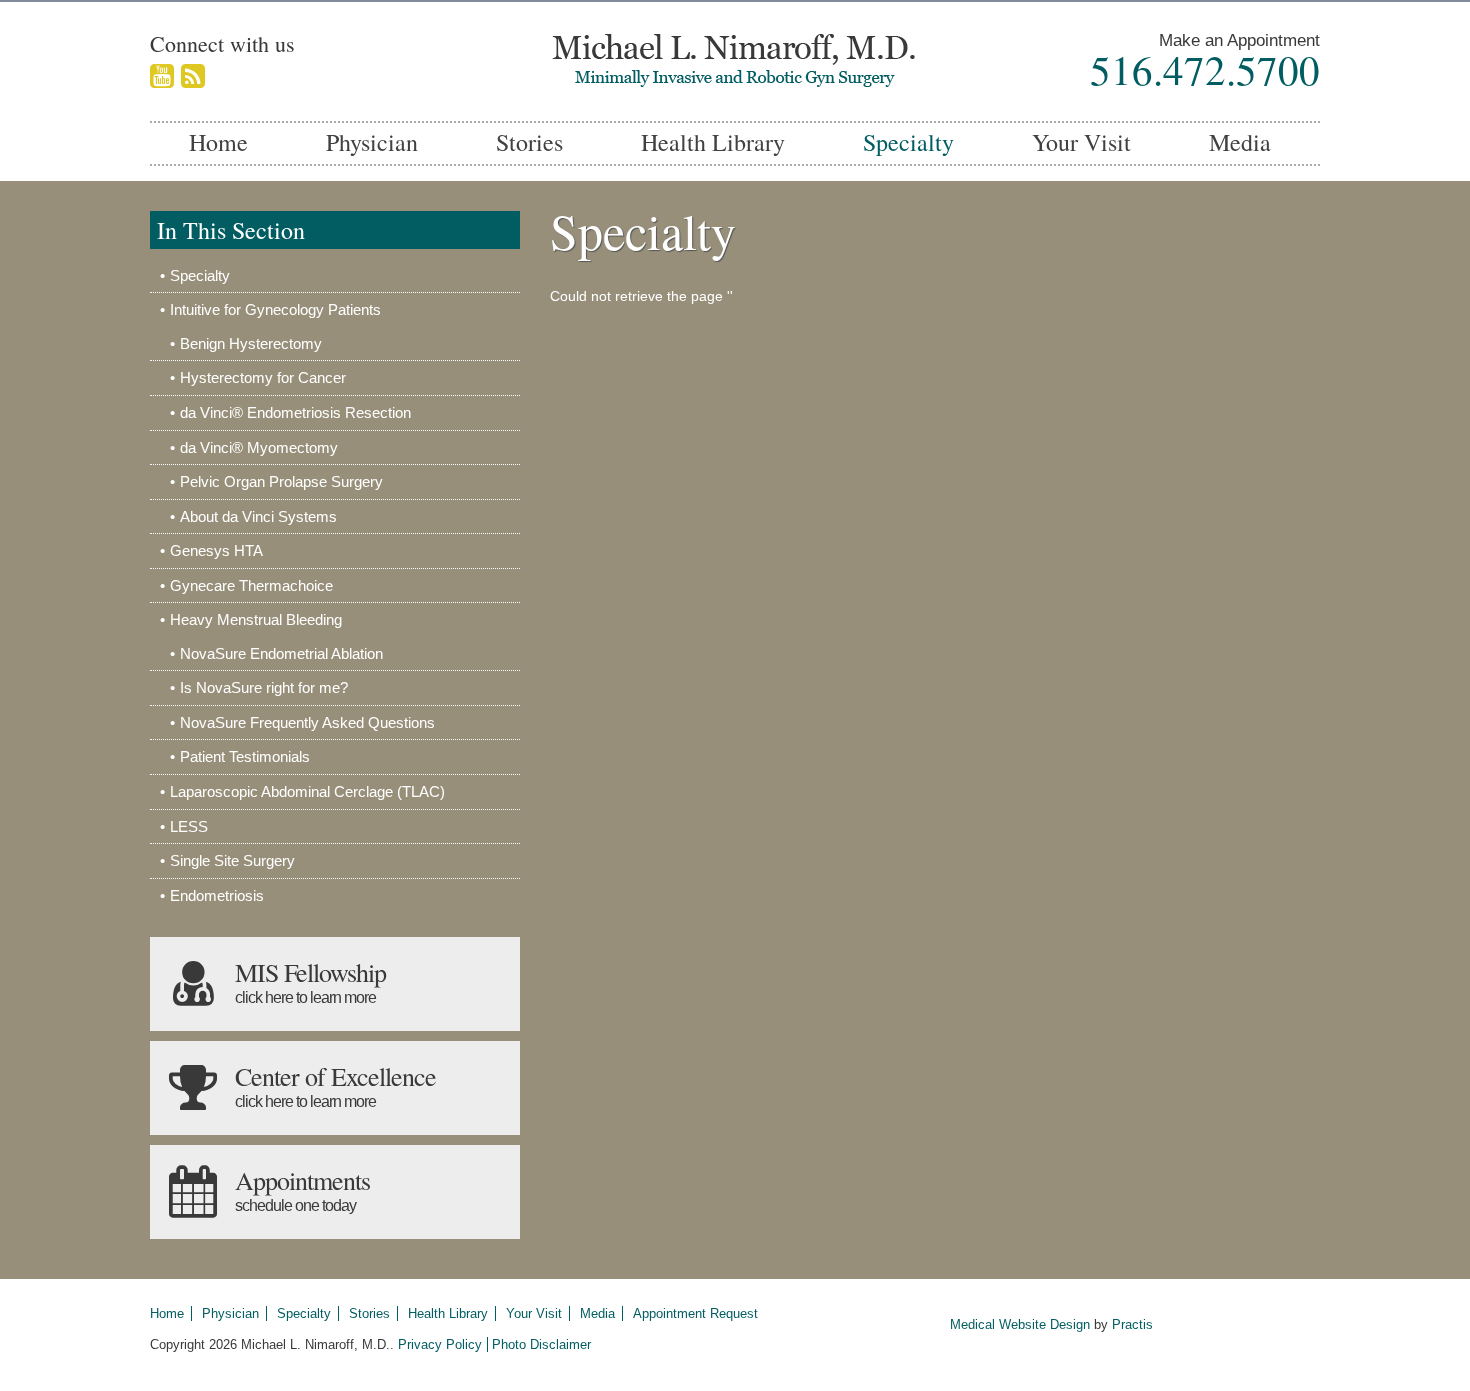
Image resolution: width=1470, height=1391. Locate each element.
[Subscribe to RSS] (193, 77)
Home (218, 142)
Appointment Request (695, 1313)
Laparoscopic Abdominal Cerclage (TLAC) (307, 791)
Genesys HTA (216, 550)
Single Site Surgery (232, 860)
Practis (1132, 1324)
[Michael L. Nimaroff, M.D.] (735, 61)
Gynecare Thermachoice (251, 585)
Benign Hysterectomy (251, 343)
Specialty (908, 142)
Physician (372, 142)
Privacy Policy (440, 1344)
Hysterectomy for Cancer (263, 377)
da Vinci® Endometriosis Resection (295, 412)
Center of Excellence (335, 1084)
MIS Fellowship (310, 980)
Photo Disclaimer (541, 1344)
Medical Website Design (1020, 1324)
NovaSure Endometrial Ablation (281, 653)
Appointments (302, 1188)
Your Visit (1081, 142)
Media (1240, 142)
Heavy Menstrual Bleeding (256, 619)
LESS (189, 826)
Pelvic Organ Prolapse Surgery (281, 481)
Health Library (713, 142)
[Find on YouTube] (162, 77)
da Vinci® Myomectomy (259, 447)
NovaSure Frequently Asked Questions (307, 722)
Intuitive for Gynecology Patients (275, 309)
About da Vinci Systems (258, 516)
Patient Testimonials (245, 756)
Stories (529, 142)
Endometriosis (217, 895)
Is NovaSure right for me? (264, 687)
